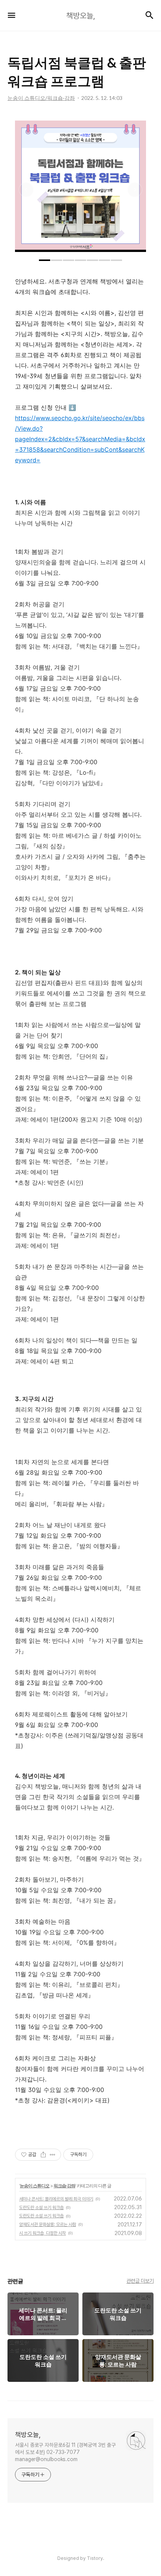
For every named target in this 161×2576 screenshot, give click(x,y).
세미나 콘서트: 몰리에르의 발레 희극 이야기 (56, 2199)
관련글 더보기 (140, 2281)
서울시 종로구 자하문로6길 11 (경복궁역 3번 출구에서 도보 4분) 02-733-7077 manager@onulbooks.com (65, 2452)
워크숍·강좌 (64, 2186)
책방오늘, (28, 2435)
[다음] (135, 190)
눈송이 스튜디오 (35, 2186)
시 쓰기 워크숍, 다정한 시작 (42, 2233)
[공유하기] (43, 2155)
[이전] (26, 190)
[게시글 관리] (53, 2155)
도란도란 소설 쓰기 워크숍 (41, 2208)
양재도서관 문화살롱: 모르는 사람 (48, 2225)
